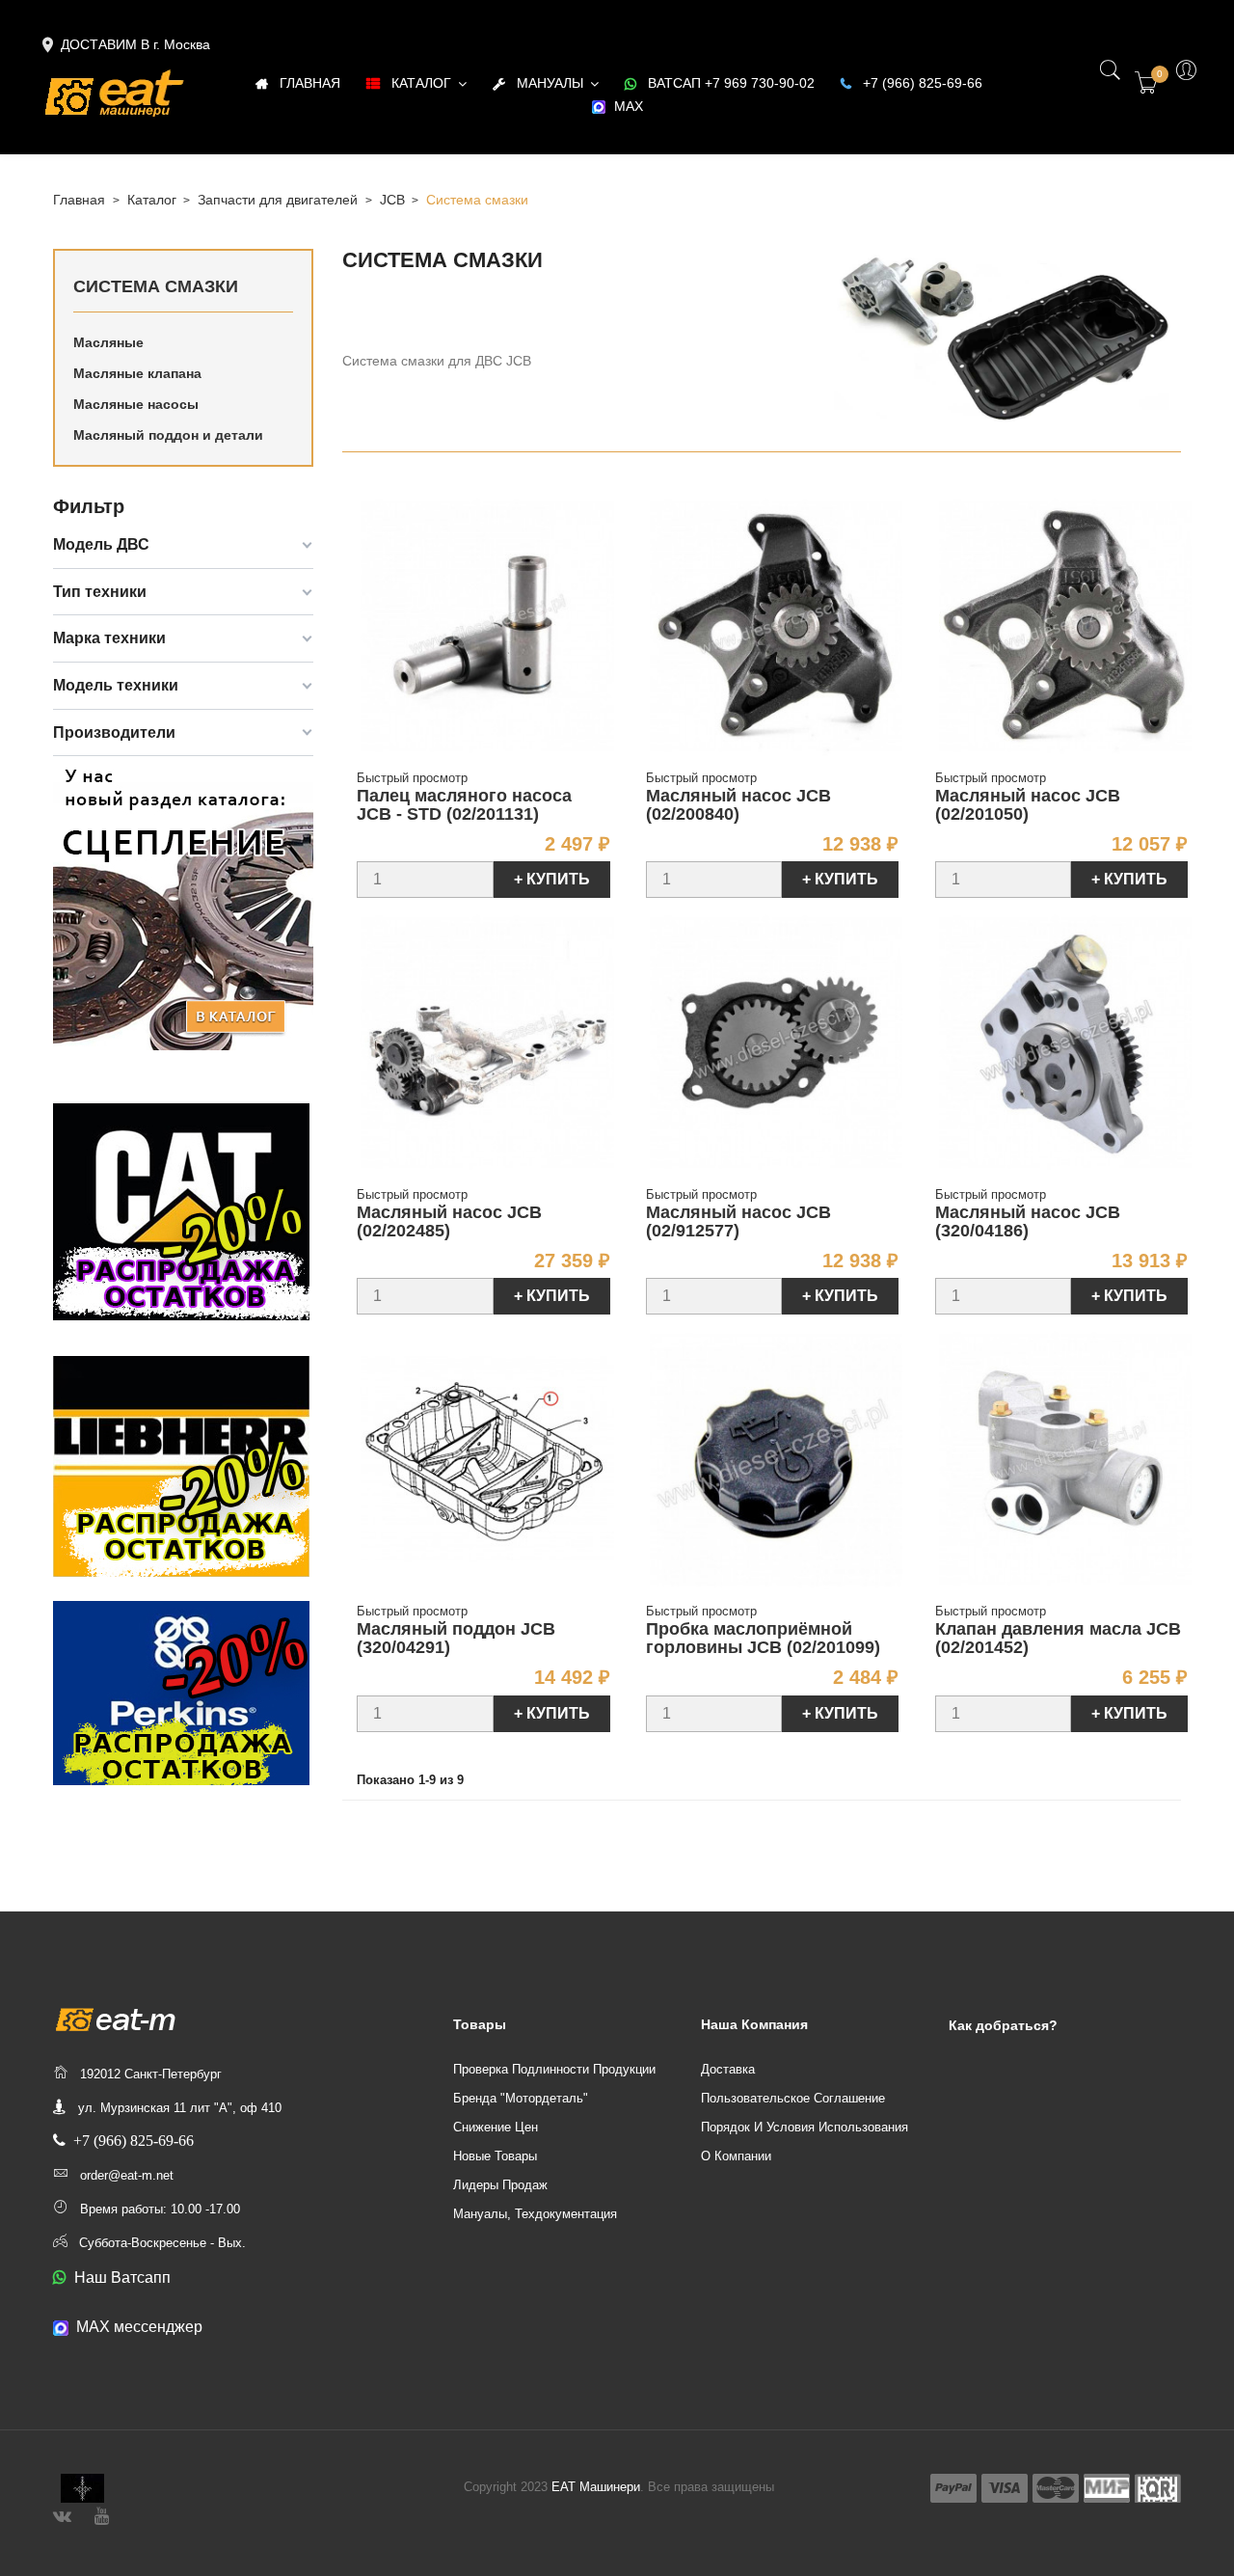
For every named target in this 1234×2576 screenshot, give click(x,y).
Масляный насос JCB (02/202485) (449, 1222)
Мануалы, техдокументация (535, 2214)
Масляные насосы (136, 404)
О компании (736, 2156)
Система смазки (156, 286)
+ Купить (552, 879)
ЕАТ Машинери (596, 2487)
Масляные (108, 342)
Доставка (728, 2069)
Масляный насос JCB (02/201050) (1028, 805)
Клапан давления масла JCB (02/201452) (1058, 1639)
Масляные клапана (137, 373)
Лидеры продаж (500, 2185)
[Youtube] (102, 2514)
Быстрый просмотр (412, 778)
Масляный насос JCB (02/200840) (738, 805)
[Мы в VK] (62, 2514)
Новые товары (495, 2156)
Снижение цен (496, 2127)
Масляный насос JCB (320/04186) (1028, 1222)
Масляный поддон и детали (168, 435)
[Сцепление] (183, 905)
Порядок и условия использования (805, 2127)
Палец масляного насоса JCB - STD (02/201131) (464, 805)
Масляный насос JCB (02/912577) (738, 1222)
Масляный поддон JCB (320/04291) (456, 1639)
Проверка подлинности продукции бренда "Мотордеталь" (554, 2084)
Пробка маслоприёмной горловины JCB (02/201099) (763, 1639)
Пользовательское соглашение (793, 2098)
